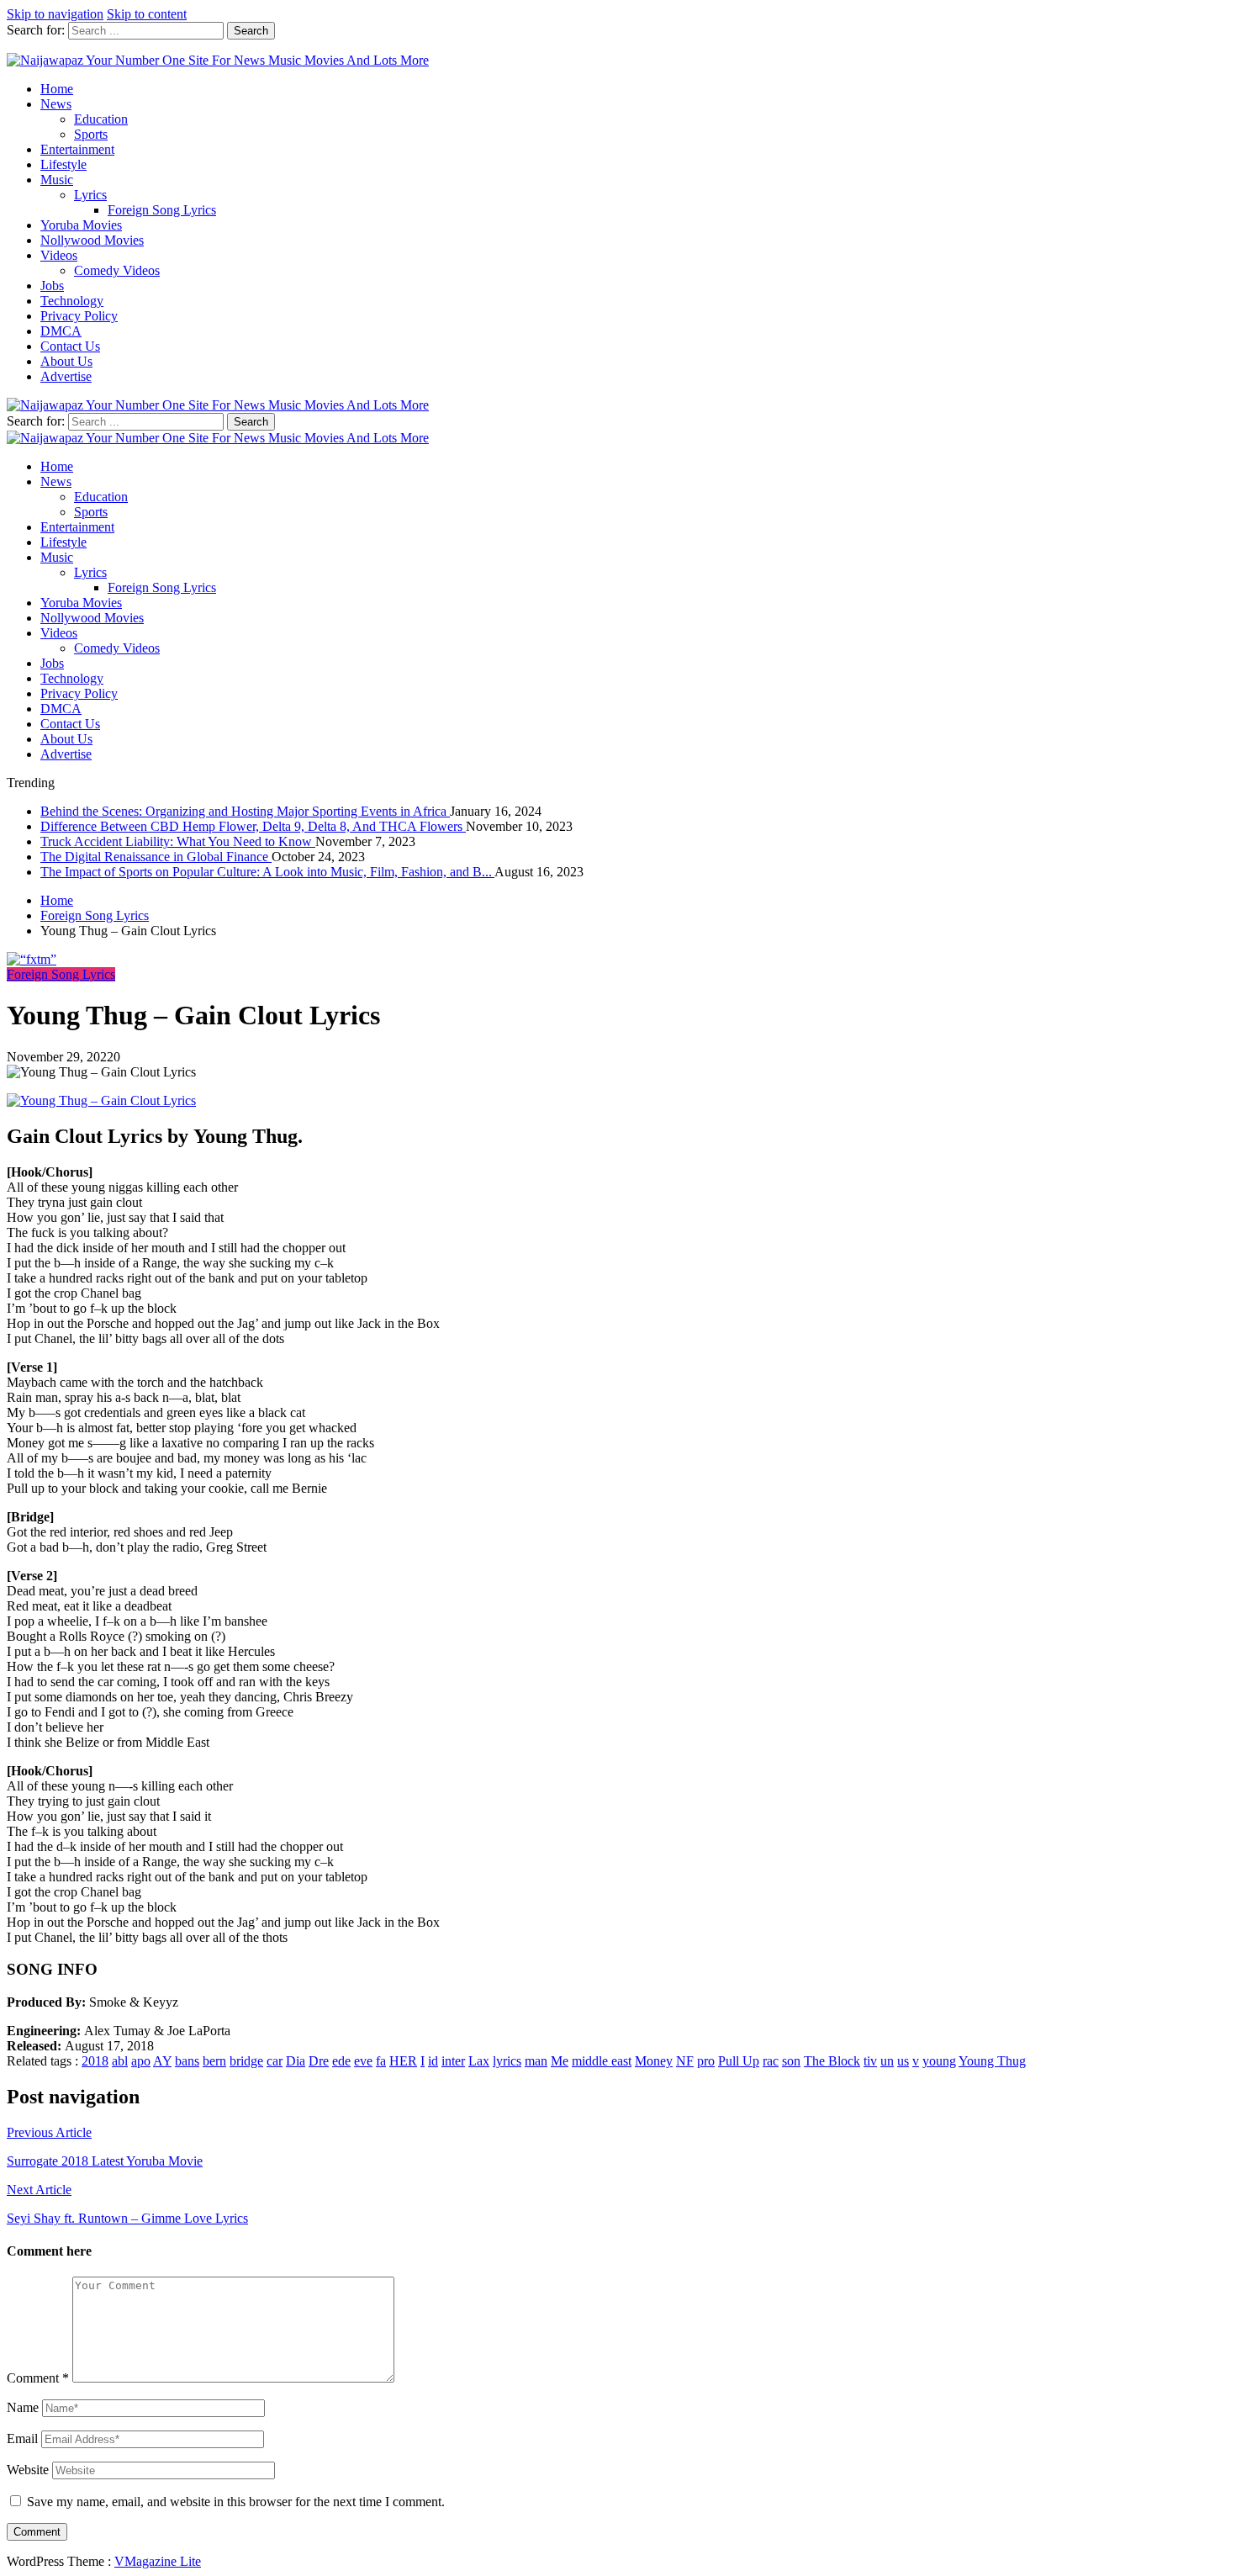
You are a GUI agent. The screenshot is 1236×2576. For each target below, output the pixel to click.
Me (560, 2061)
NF (685, 2061)
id (433, 2061)
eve (363, 2061)
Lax (479, 2061)
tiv (870, 2061)
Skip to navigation (55, 14)
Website (28, 2470)
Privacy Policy (79, 316)
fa (381, 2061)
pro (706, 2061)
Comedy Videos (117, 270)
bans (187, 2061)
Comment (38, 2378)
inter (453, 2061)
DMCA (61, 331)
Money (654, 2061)
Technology (72, 301)
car (275, 2061)
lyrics (507, 2061)
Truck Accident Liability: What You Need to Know (178, 841)
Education (101, 119)
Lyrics (90, 195)
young (939, 2061)
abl (120, 2061)
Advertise (66, 376)
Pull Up (739, 2061)
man (536, 2061)
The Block (832, 2061)
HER (403, 2061)
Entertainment (77, 149)
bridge (246, 2061)
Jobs (52, 286)
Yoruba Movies (81, 225)
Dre (319, 2061)
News (56, 104)
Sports (91, 134)
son (791, 2061)
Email (22, 2438)
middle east (602, 2061)
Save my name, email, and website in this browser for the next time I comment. (236, 2502)
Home (57, 89)
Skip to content (147, 14)
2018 (95, 2061)
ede (341, 2061)
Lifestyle (63, 164)
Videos (59, 255)
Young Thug (992, 2061)
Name (23, 2407)
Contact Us (70, 346)
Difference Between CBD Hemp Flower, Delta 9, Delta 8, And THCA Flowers (253, 826)
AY (162, 2061)
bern (214, 2061)
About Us (66, 361)
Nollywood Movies (92, 240)
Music (57, 180)
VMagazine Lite (158, 2561)
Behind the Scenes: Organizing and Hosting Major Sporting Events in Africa (245, 811)
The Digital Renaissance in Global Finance (156, 857)
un (887, 2061)
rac (771, 2061)
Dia (296, 2061)
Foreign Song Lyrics (162, 210)
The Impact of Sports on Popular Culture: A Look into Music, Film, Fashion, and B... (267, 872)
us (903, 2061)
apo (141, 2061)
